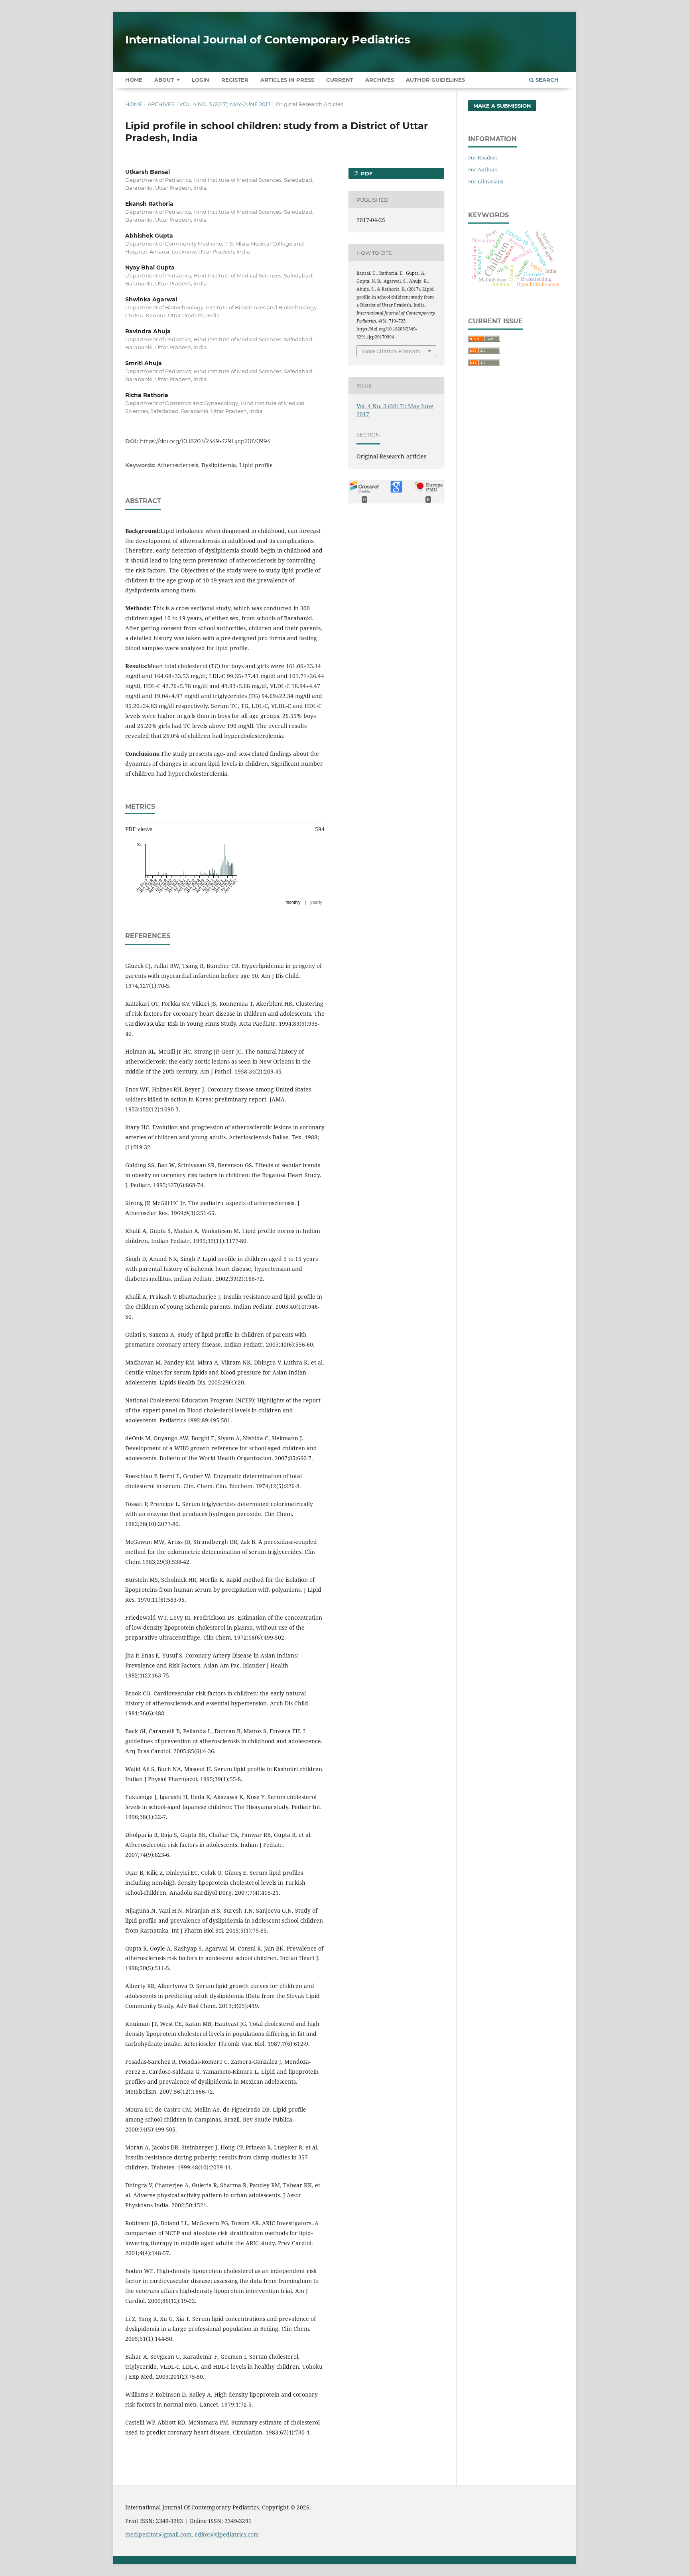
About (165, 80)
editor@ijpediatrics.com (227, 2534)
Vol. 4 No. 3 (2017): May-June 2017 (225, 104)
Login (201, 80)
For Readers (483, 157)
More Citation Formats (391, 351)
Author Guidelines (435, 80)
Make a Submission (502, 106)
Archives (380, 80)
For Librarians (486, 181)
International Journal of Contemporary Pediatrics (268, 39)
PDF (366, 173)
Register (235, 80)
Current (340, 80)
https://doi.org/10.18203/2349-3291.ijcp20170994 (205, 441)
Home (134, 80)
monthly (293, 902)
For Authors (483, 169)
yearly (316, 902)
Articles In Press (287, 80)
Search (546, 80)
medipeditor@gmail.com (158, 2534)
